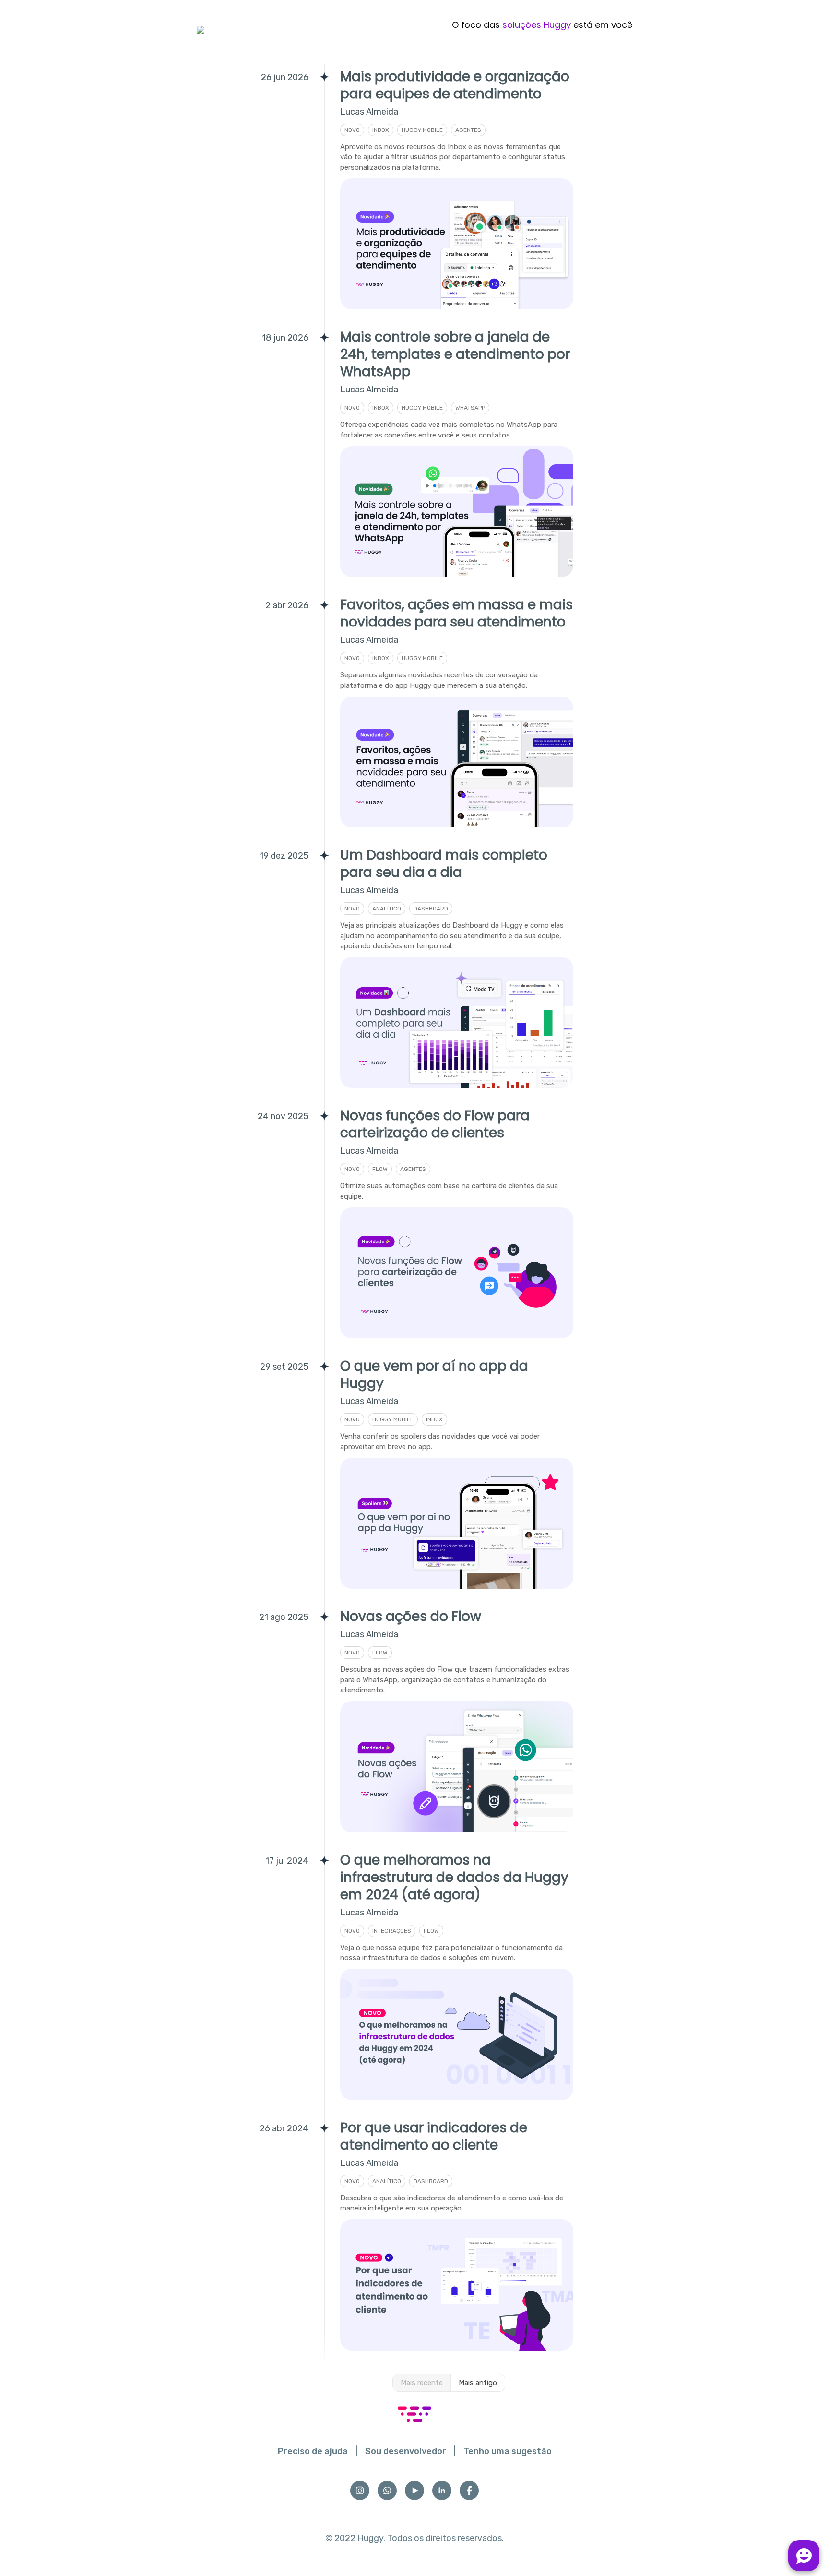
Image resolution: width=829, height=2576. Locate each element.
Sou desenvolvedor (406, 2451)
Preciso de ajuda (313, 2451)
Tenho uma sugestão (508, 2451)
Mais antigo (478, 2383)
